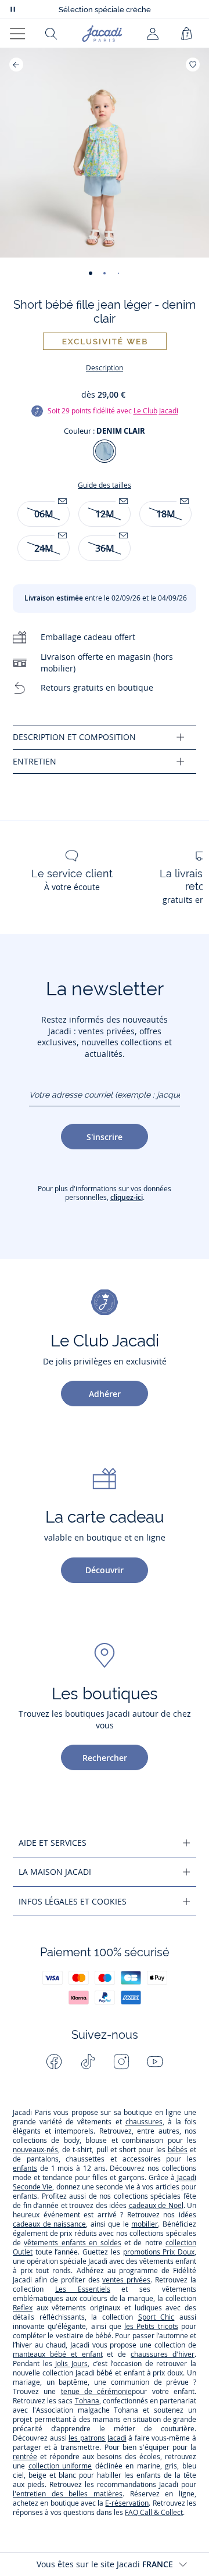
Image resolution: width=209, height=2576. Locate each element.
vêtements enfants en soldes (72, 2243)
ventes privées (126, 2280)
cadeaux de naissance (49, 2224)
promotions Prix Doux (159, 2252)
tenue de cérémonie (97, 2391)
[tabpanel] (105, 737)
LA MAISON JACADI (55, 1872)
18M (166, 514)
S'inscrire (105, 1137)
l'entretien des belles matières (68, 2494)
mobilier (145, 2224)
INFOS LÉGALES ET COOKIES (73, 1901)
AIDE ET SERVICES (53, 1843)
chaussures (144, 2122)
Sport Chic (156, 2317)
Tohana (87, 2401)
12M (105, 514)
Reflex (23, 2308)
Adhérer (105, 1394)
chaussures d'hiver (163, 2354)
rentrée (25, 2457)
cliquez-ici (127, 1197)
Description (105, 368)
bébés (178, 2150)
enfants (25, 2168)
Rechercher (105, 1758)
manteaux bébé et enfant (58, 2354)
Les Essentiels (83, 2289)
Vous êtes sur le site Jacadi (105, 2564)
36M (105, 548)
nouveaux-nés (35, 2150)
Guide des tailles (105, 485)
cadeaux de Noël (156, 2205)
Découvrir (105, 1570)
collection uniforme (60, 2466)
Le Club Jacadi (156, 411)
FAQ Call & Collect (154, 2512)
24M (44, 548)
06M (44, 514)
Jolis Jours (71, 2364)
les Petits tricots (151, 2326)
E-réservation (127, 2503)
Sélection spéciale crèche (105, 10)
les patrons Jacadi (97, 2438)
